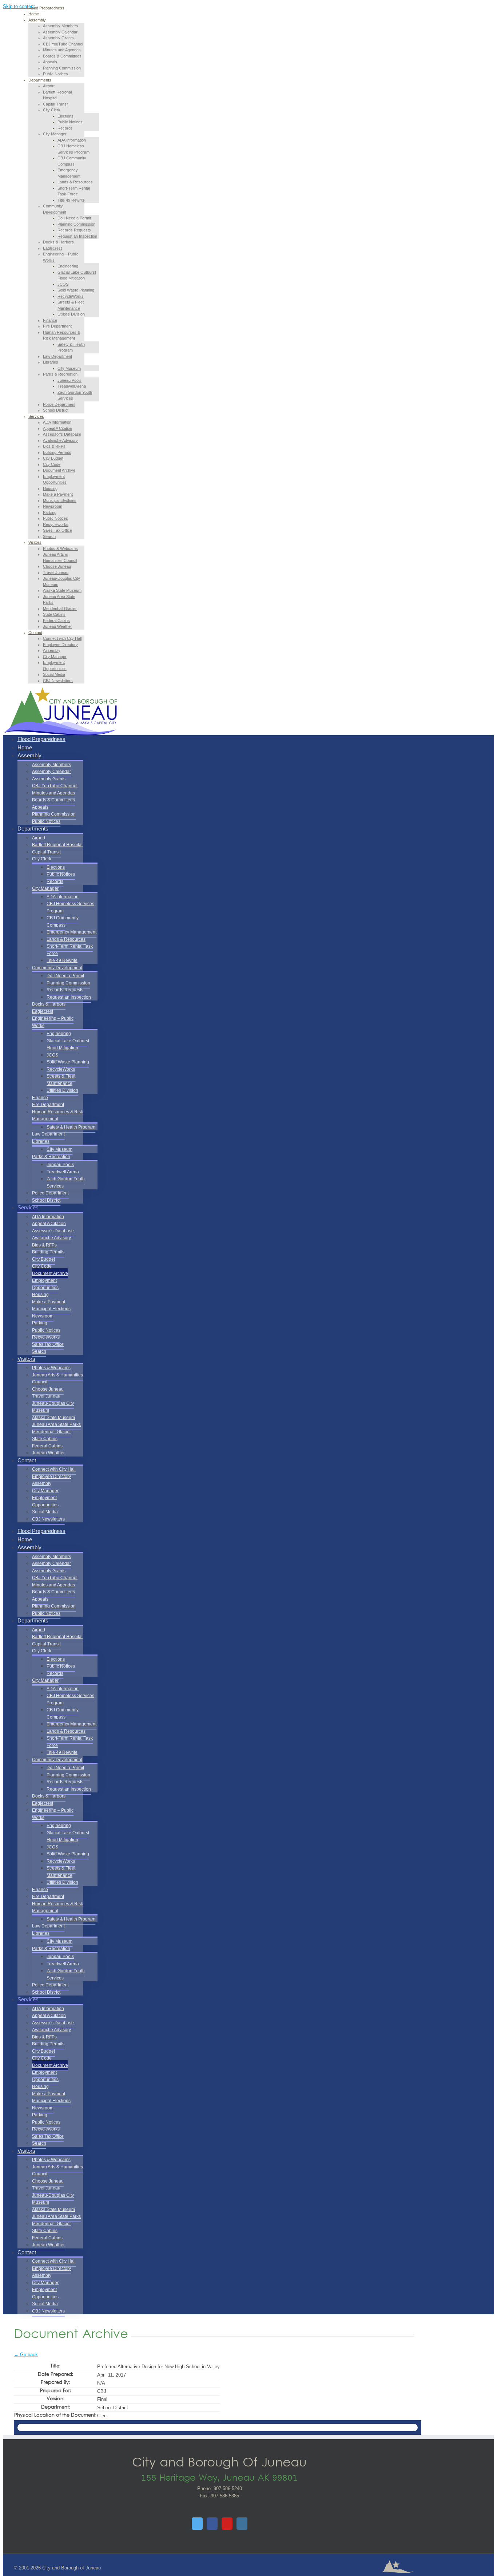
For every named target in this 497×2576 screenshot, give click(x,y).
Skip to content (19, 6)
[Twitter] (197, 2524)
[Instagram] (242, 2524)
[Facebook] (212, 2524)
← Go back (26, 2355)
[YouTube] (227, 2524)
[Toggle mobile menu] (5, 727)
